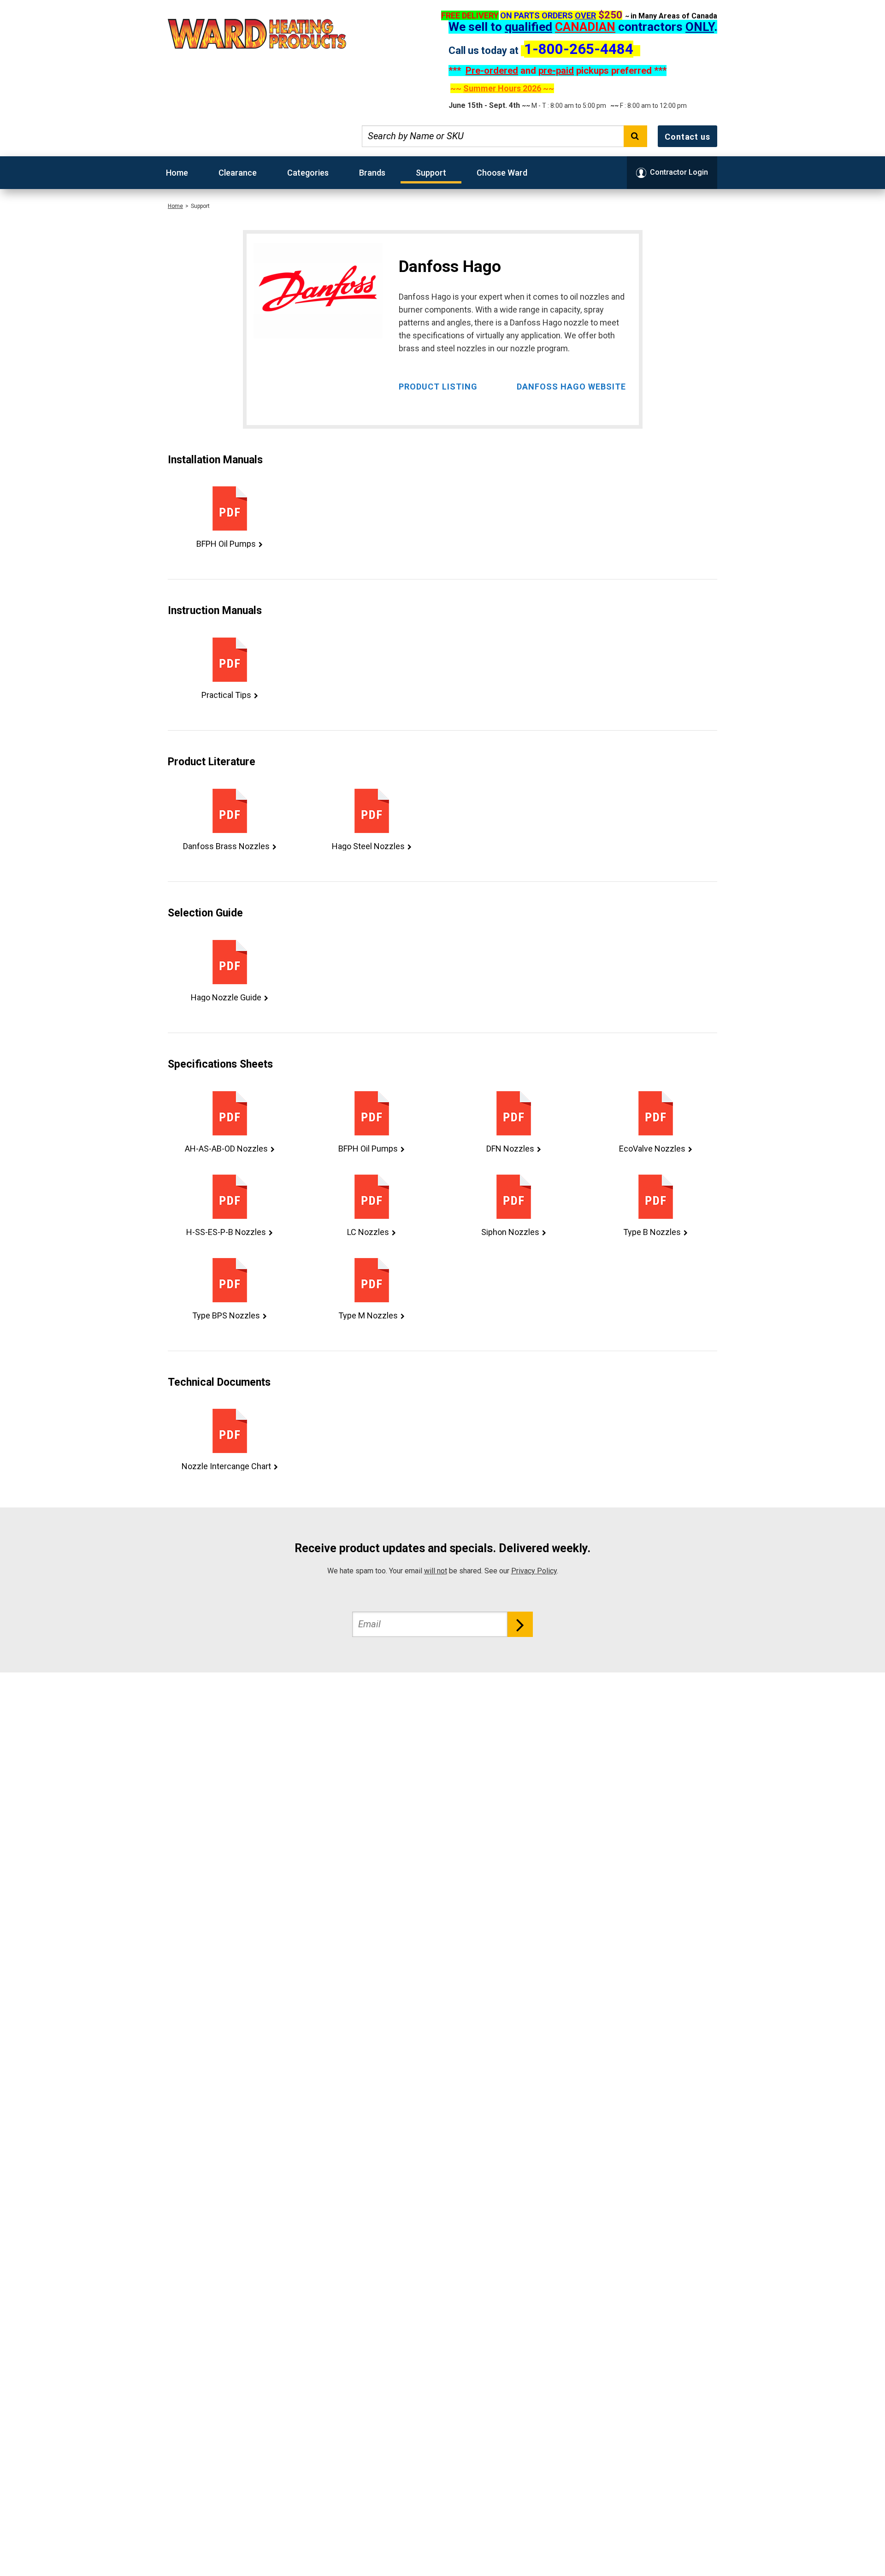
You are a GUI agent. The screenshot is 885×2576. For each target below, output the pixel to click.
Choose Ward (502, 173)
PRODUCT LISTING (438, 387)
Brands (372, 173)
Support (431, 173)
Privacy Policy (534, 1571)
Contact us (687, 137)
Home (177, 173)
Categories (308, 173)
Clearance (238, 173)
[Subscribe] (520, 1624)
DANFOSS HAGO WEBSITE (571, 387)
